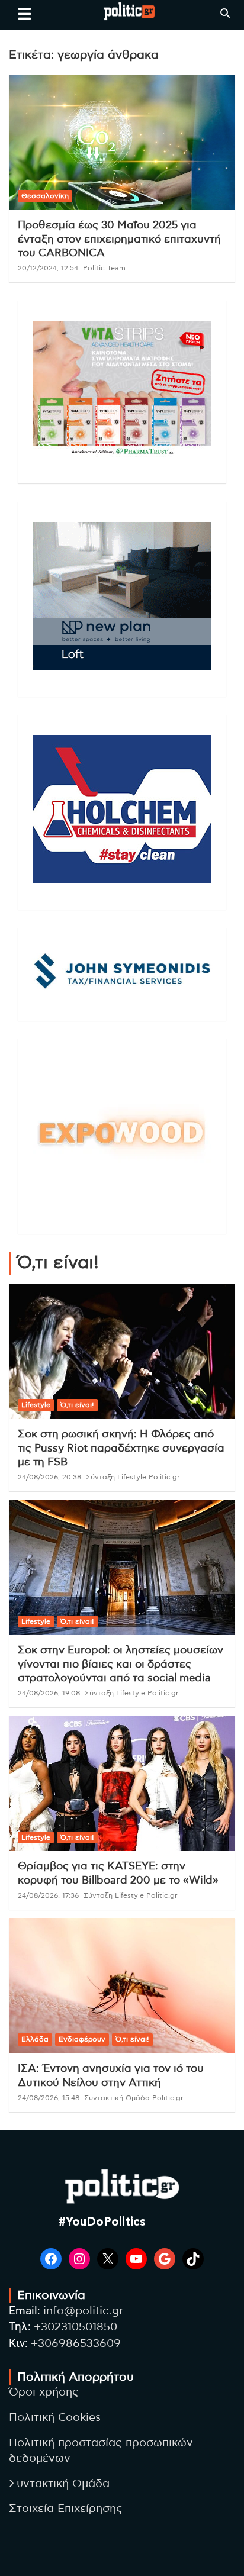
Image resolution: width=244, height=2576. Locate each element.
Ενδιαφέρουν (82, 2039)
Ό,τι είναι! (77, 1405)
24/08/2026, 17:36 (48, 1895)
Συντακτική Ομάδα (59, 2484)
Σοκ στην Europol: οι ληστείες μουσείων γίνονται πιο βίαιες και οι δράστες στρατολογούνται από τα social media (121, 1664)
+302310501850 (76, 2327)
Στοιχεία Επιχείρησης (66, 2509)
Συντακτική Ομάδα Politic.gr (134, 2098)
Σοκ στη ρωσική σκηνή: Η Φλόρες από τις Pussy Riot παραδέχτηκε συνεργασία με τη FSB (121, 1448)
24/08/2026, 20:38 (49, 1477)
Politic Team (104, 268)
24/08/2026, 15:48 (49, 2098)
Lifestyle (36, 1405)
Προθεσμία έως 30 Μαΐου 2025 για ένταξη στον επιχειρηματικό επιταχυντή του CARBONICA (119, 239)
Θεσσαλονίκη (45, 196)
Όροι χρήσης (44, 2392)
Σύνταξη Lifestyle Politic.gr (133, 1477)
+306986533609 (76, 2344)
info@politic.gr (83, 2311)
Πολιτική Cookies (55, 2418)
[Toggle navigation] (25, 14)
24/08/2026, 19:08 (49, 1693)
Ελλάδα (35, 2039)
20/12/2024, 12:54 (48, 268)
